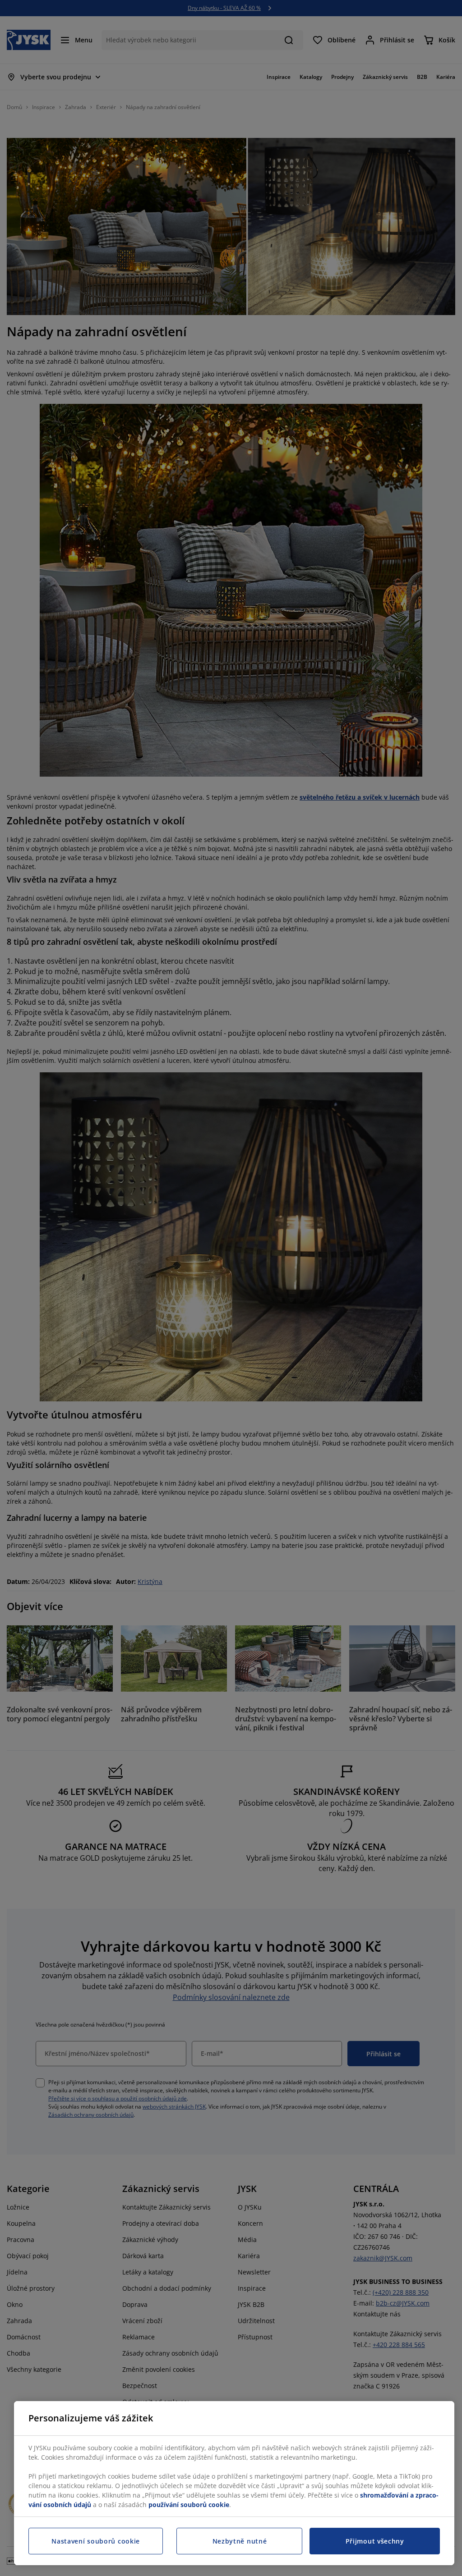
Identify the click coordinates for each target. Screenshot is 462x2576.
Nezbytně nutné (240, 2541)
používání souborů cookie (189, 2505)
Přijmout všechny (375, 2541)
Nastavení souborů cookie (96, 2541)
